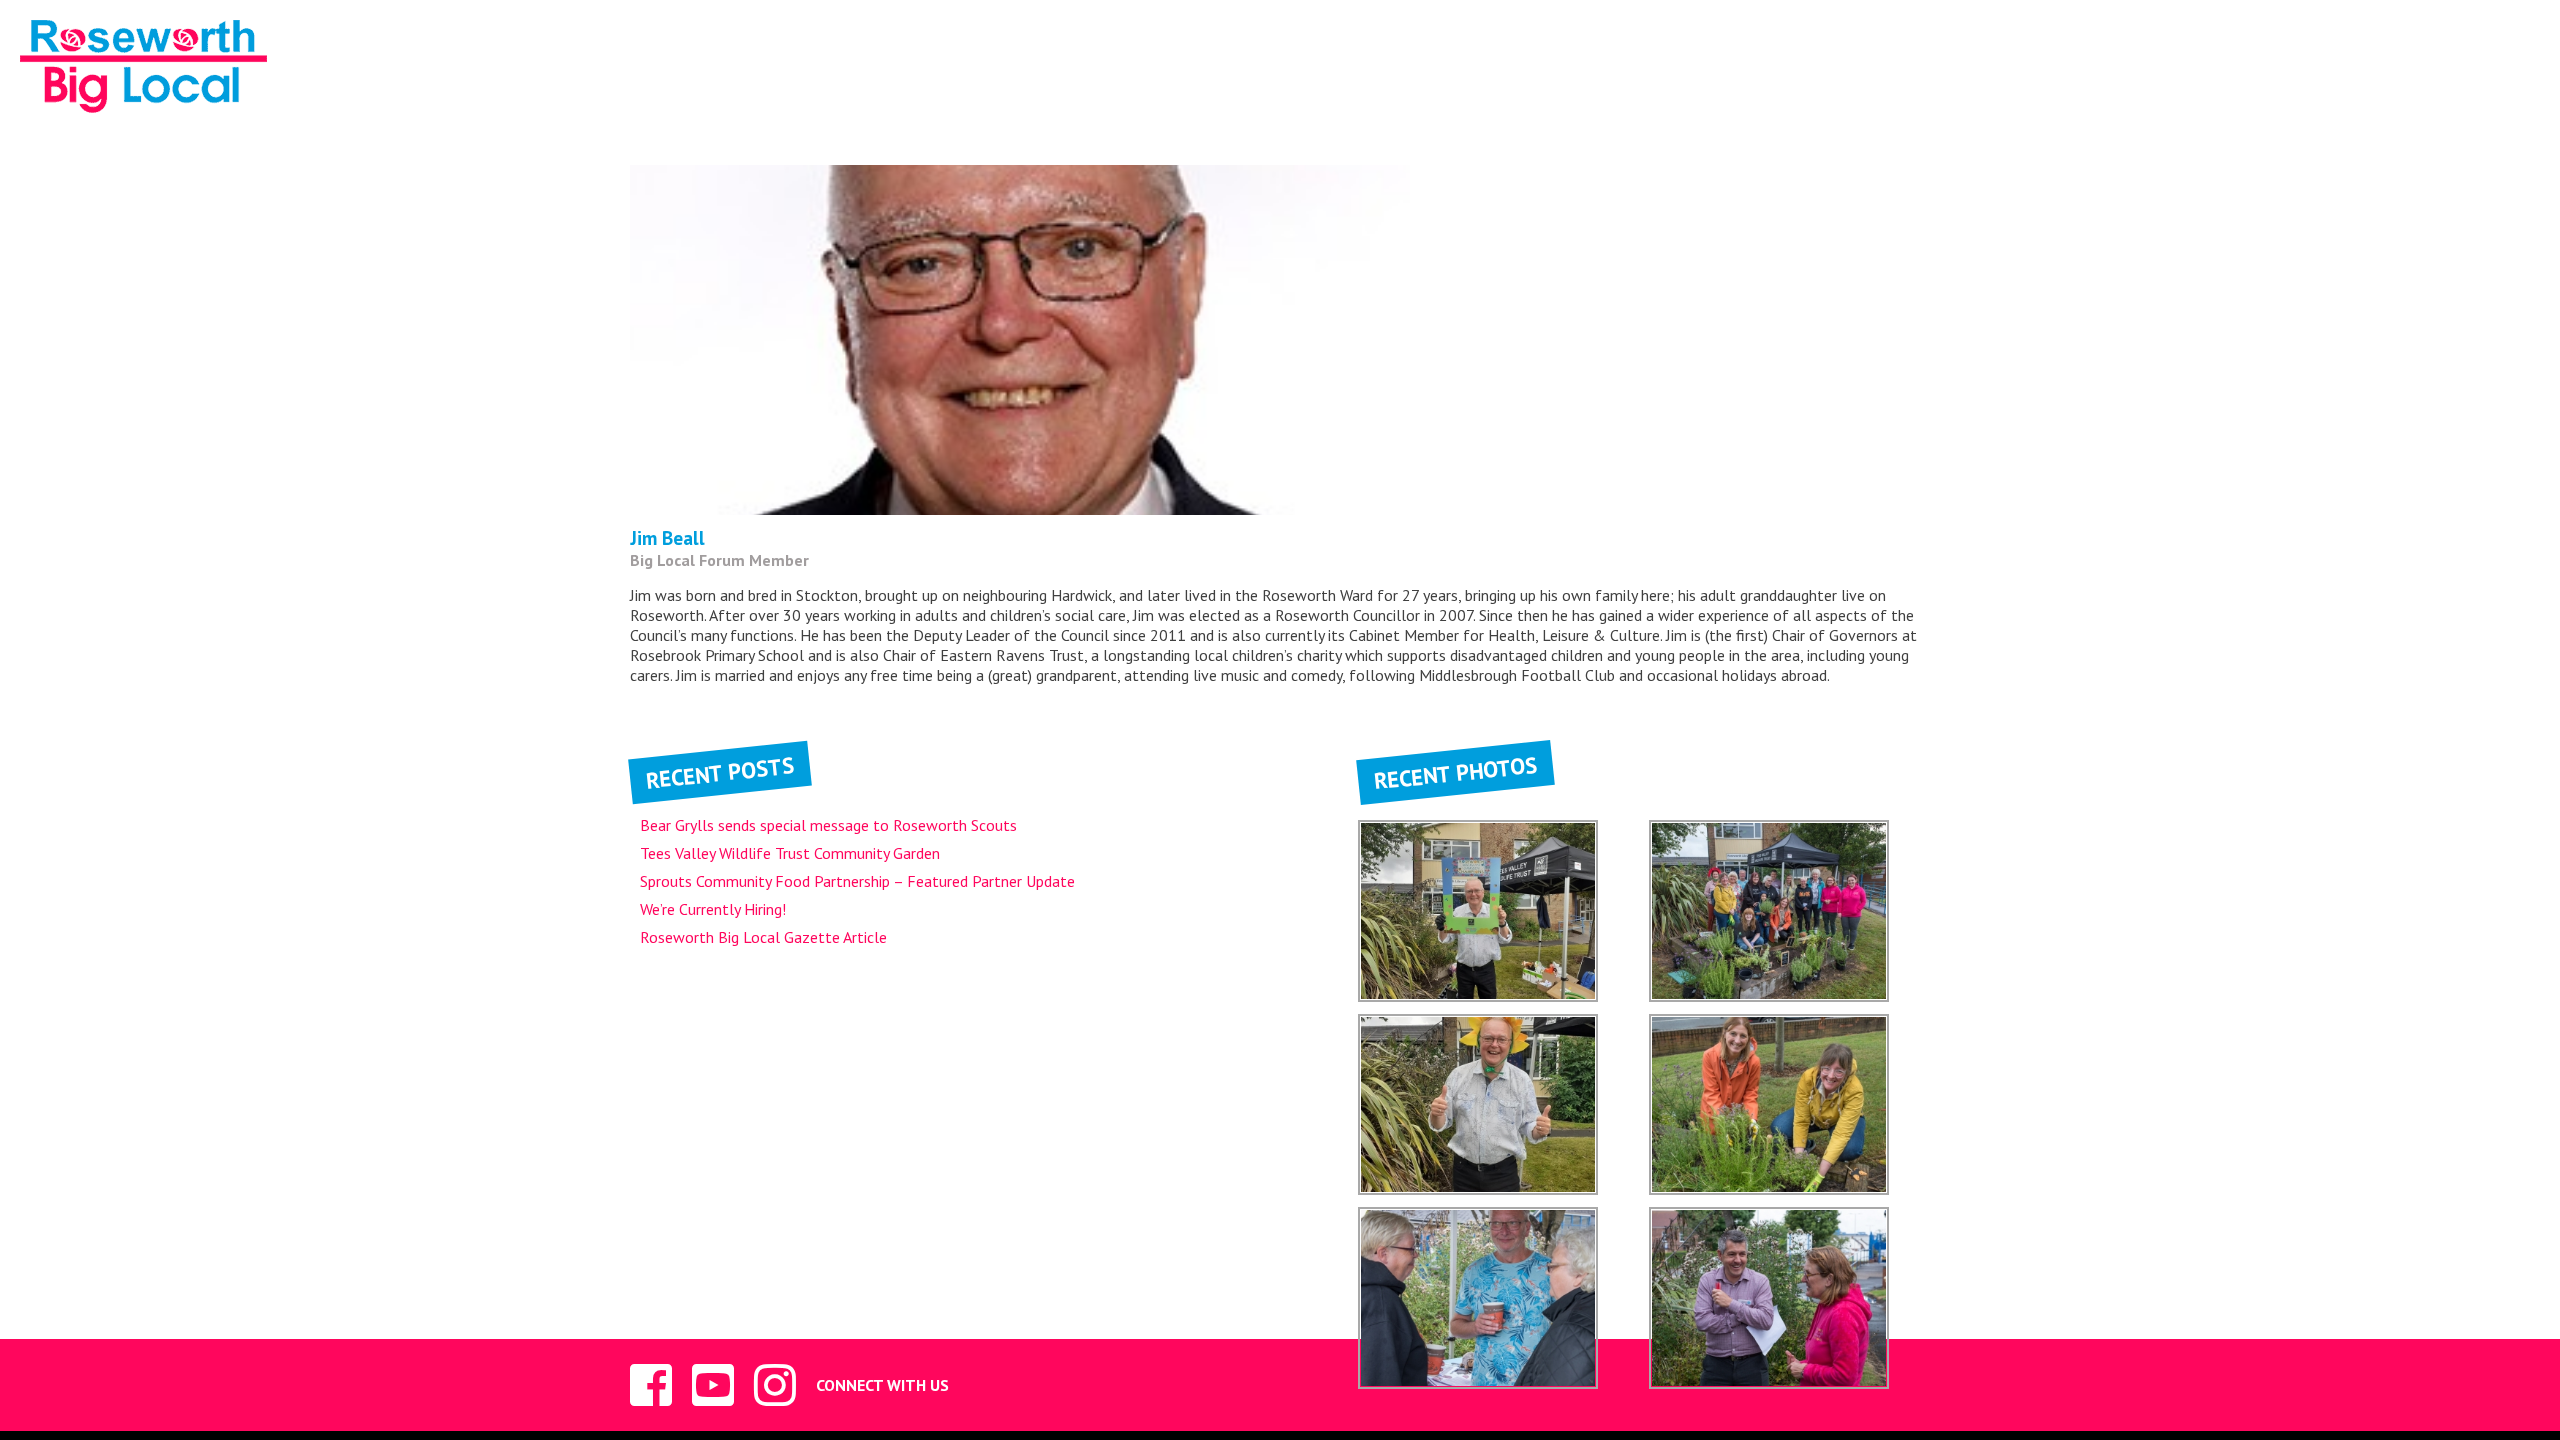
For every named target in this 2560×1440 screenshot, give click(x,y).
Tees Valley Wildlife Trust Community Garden (790, 853)
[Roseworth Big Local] (143, 68)
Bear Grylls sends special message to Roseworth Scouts (828, 825)
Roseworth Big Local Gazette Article (763, 937)
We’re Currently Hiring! (713, 909)
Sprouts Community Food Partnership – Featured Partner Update (857, 881)
